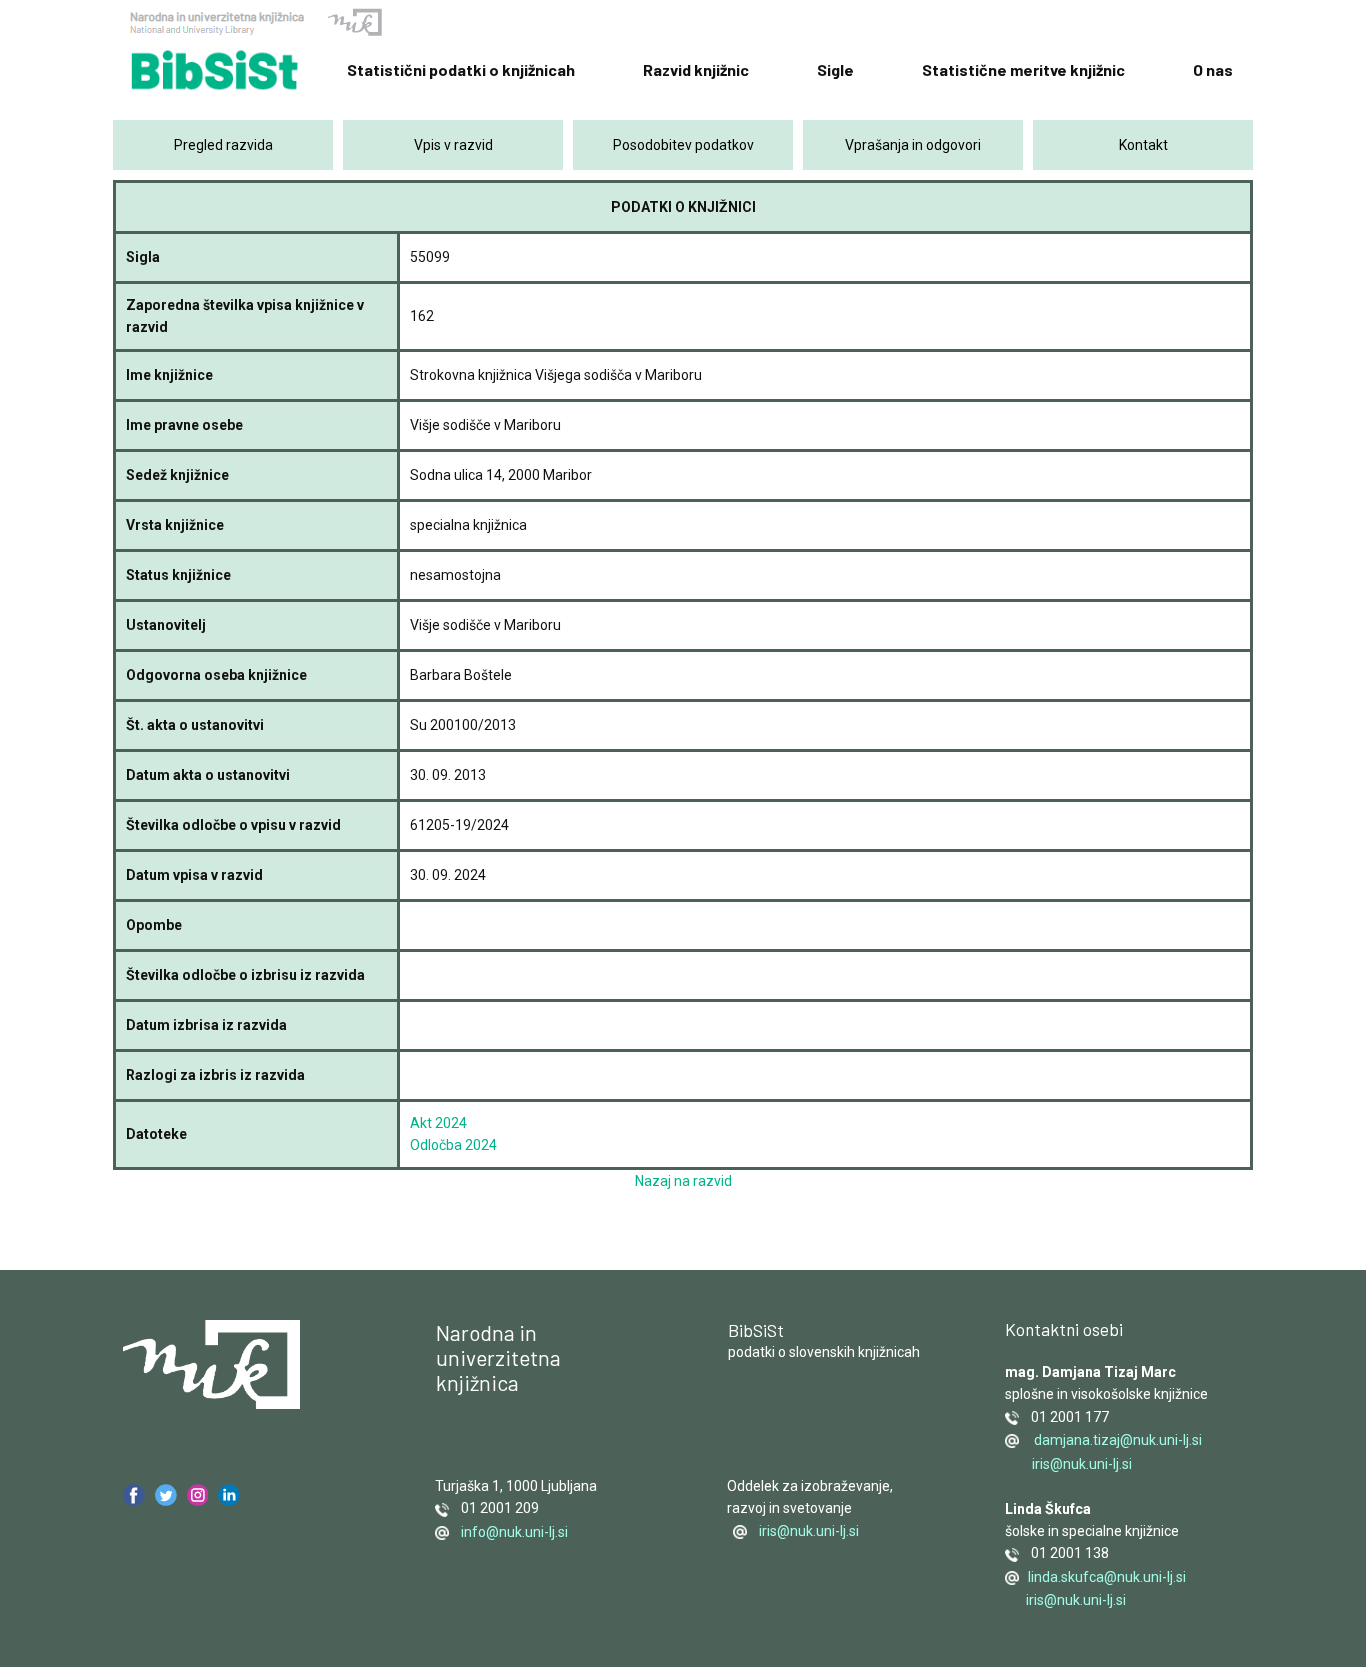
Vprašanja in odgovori (913, 145)
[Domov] (215, 70)
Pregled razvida (223, 145)
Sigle (835, 69)
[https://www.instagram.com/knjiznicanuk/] (198, 1495)
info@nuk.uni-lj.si (510, 1532)
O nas (1213, 69)
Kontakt (1143, 145)
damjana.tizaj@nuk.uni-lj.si (1116, 1440)
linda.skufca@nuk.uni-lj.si (1105, 1577)
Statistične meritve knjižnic (1023, 69)
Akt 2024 (438, 1123)
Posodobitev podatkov (683, 145)
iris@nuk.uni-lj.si (809, 1531)
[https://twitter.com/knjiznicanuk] (166, 1495)
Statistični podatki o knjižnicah (461, 69)
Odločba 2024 (453, 1145)
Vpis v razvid (453, 145)
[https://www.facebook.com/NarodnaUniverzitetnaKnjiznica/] (134, 1495)
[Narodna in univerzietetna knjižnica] (211, 1364)
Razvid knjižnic (696, 69)
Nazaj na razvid (683, 1181)
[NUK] (255, 24)
